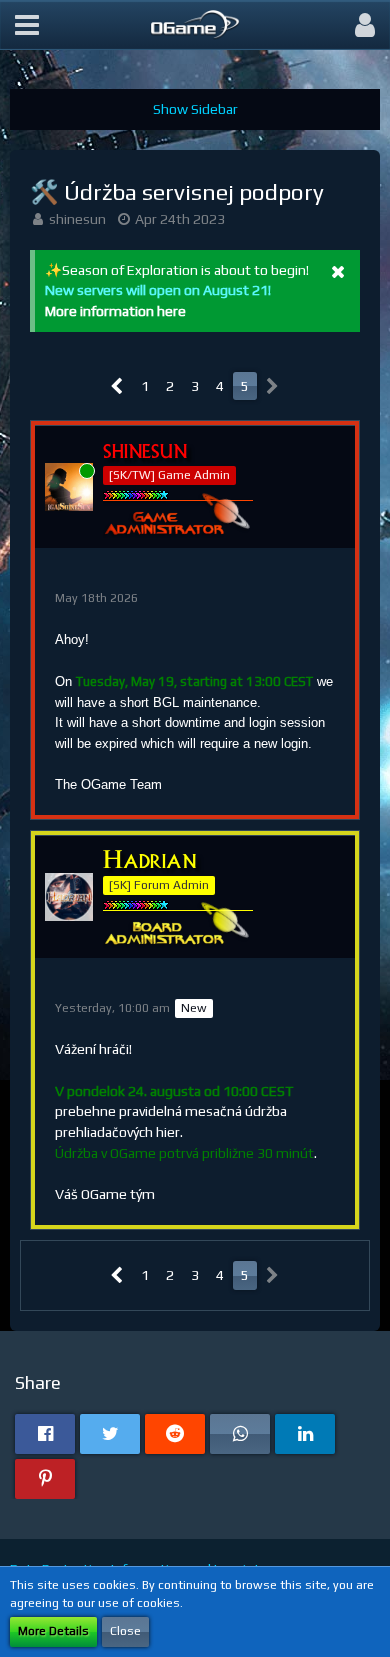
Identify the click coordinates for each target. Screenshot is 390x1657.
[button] (27, 25)
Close (125, 1631)
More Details (53, 1631)
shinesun (77, 219)
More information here (115, 311)
